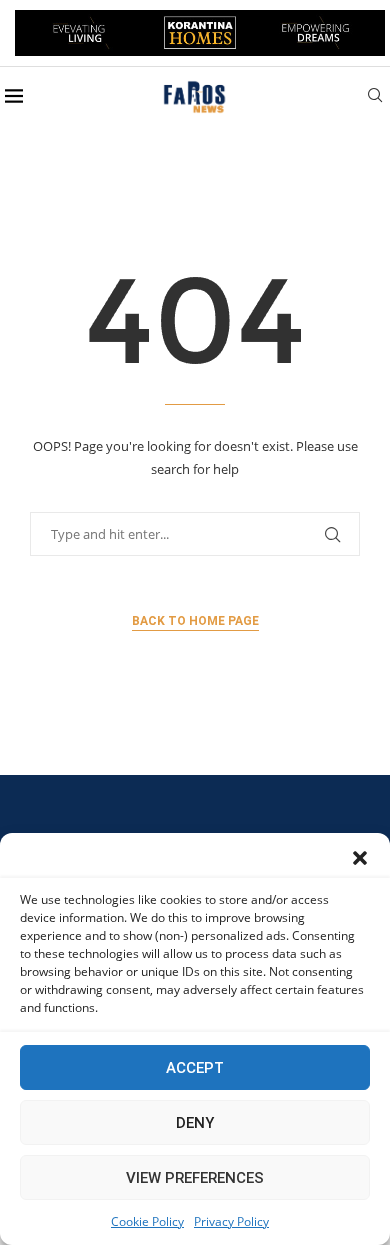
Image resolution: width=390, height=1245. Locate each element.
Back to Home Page (195, 621)
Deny (195, 1123)
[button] (360, 858)
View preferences (195, 1178)
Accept (195, 1068)
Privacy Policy (231, 1221)
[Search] (375, 97)
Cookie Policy (147, 1221)
